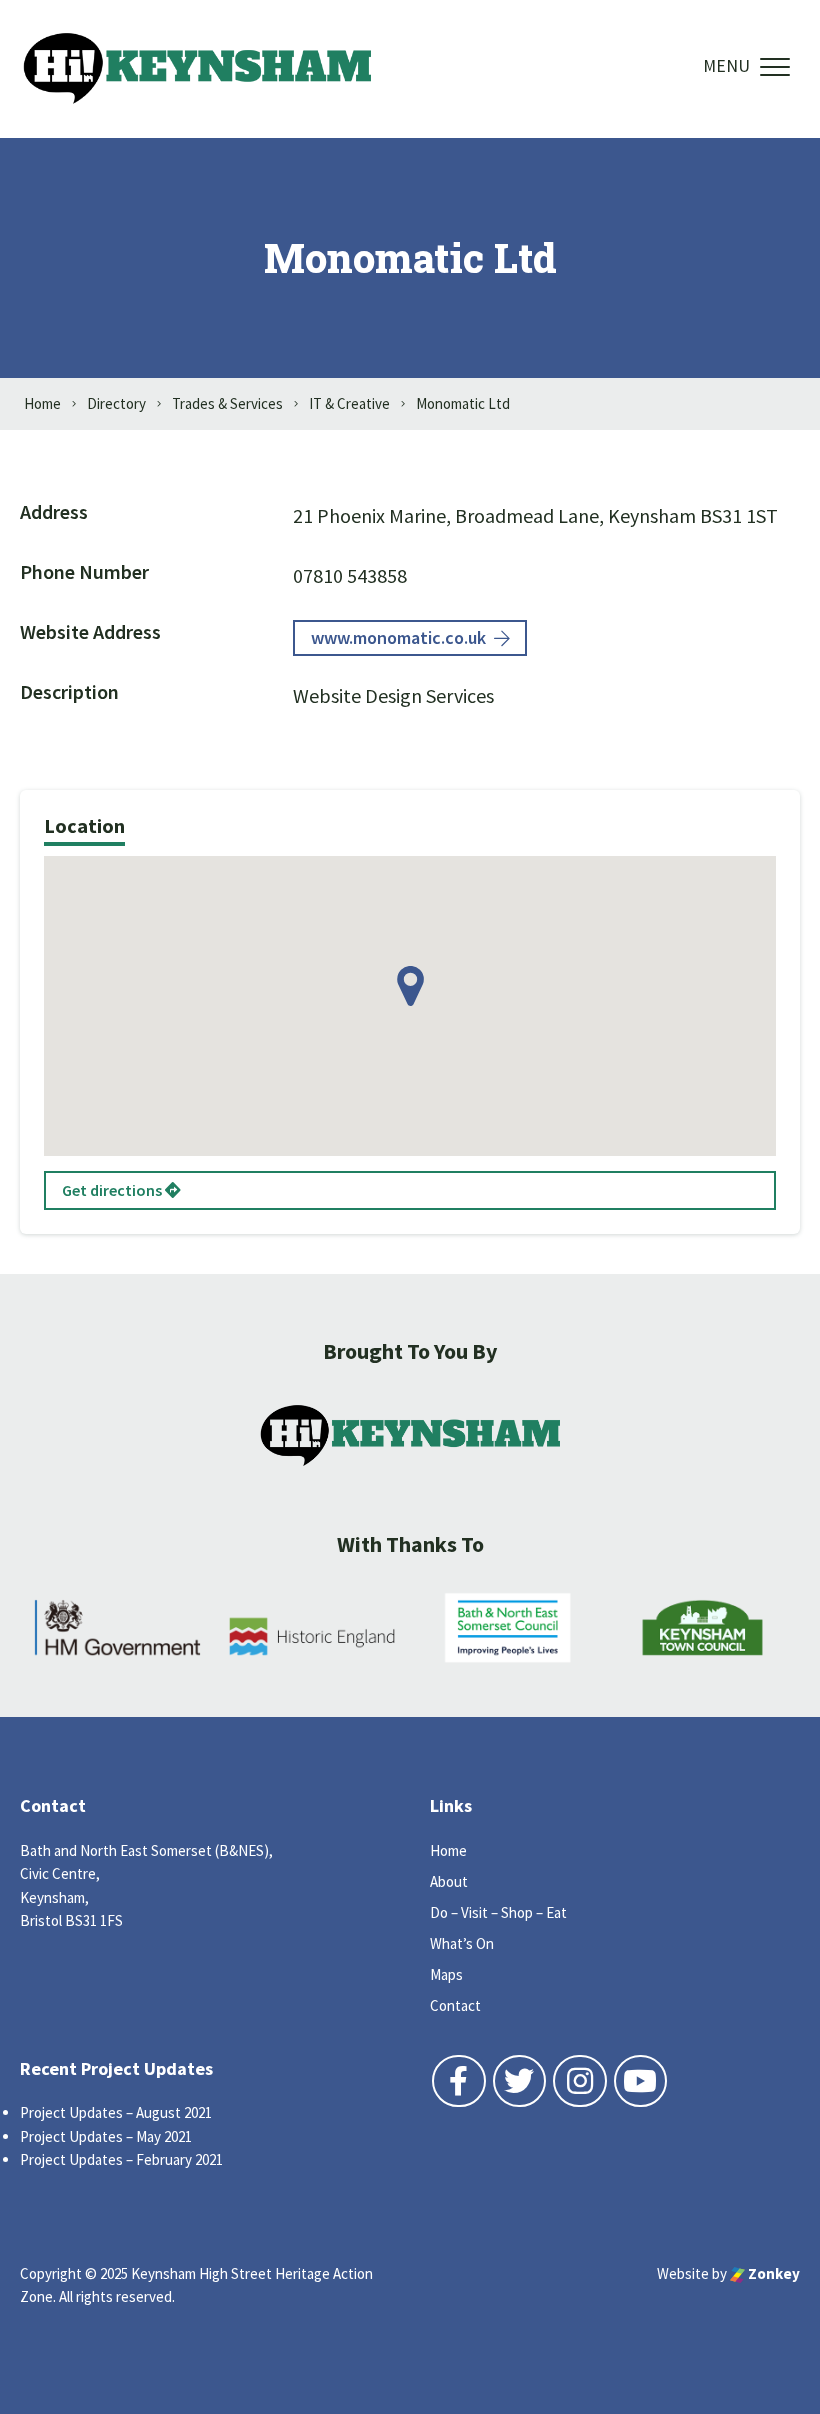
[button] (410, 986)
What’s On (462, 1943)
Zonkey (772, 2273)
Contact (455, 2005)
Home (448, 1850)
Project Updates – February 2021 (121, 2159)
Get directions (113, 1190)
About (449, 1881)
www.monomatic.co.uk (398, 637)
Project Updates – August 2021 (116, 2112)
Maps (446, 1974)
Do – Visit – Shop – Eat (498, 1912)
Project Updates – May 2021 (106, 2136)
